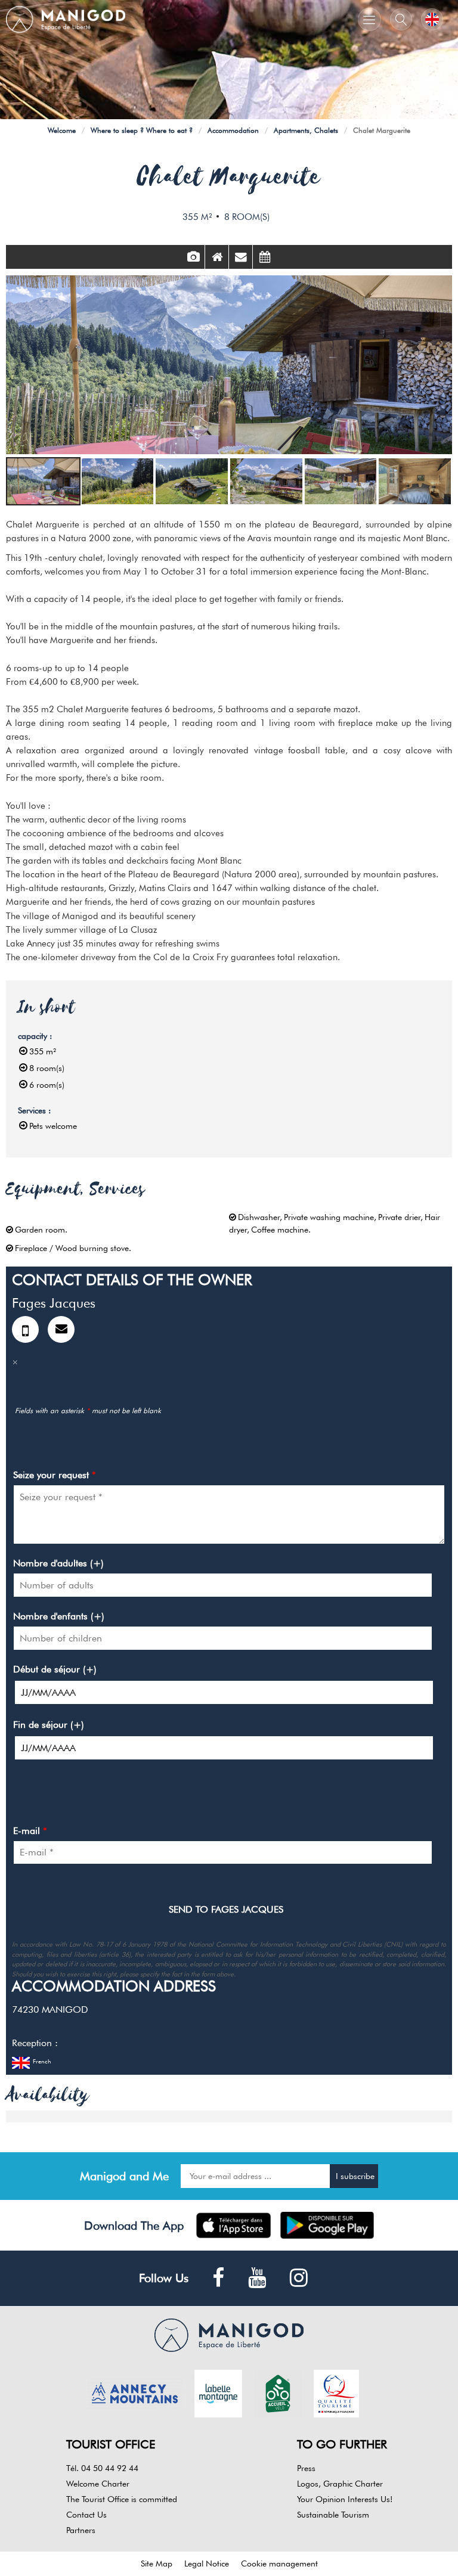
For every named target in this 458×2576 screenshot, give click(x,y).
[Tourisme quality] (336, 2392)
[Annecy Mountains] (135, 2392)
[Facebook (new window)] (218, 2278)
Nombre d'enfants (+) (59, 1616)
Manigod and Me (124, 2176)
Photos (193, 257)
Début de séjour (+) (55, 1669)
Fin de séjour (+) (49, 1725)
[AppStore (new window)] (233, 2225)
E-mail (30, 1831)
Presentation (217, 257)
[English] (432, 19)
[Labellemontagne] (218, 2392)
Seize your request (55, 1475)
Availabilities (265, 257)
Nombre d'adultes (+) (58, 1563)
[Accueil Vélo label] (278, 2392)
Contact (241, 257)
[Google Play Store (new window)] (327, 2225)
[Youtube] (257, 2278)
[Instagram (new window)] (299, 2278)
